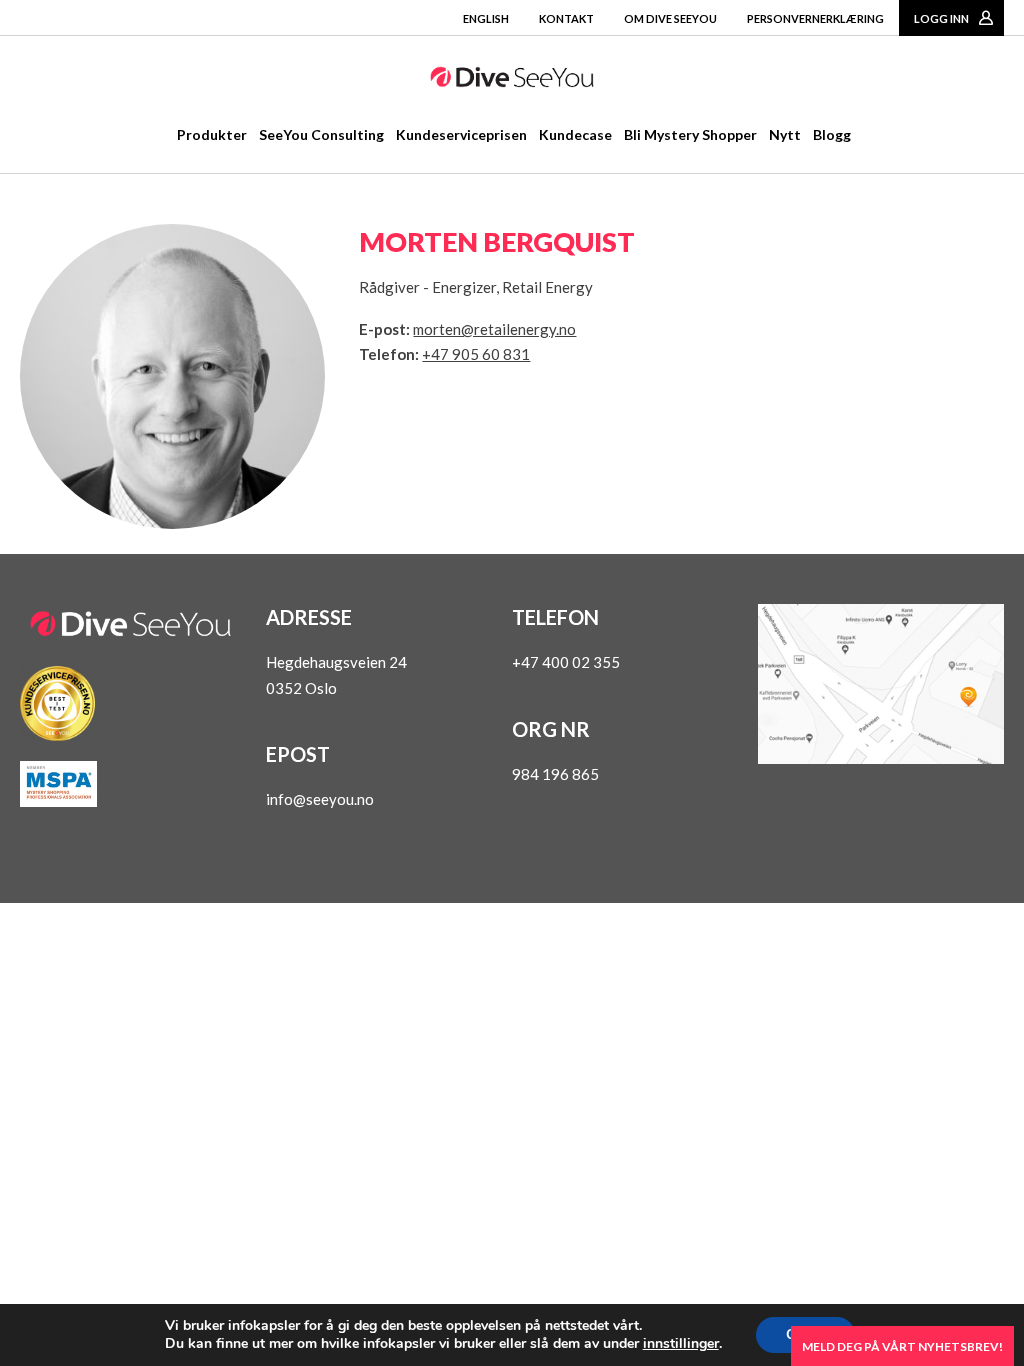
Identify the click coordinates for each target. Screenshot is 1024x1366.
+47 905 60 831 (476, 354)
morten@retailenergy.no (494, 329)
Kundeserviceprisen (461, 134)
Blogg (832, 134)
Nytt (785, 134)
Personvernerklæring (815, 18)
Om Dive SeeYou (670, 18)
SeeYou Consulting (321, 134)
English (486, 18)
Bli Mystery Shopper (690, 134)
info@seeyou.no (320, 799)
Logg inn (941, 18)
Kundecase (575, 134)
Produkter (212, 134)
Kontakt (566, 18)
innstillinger (681, 1344)
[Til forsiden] (512, 81)
